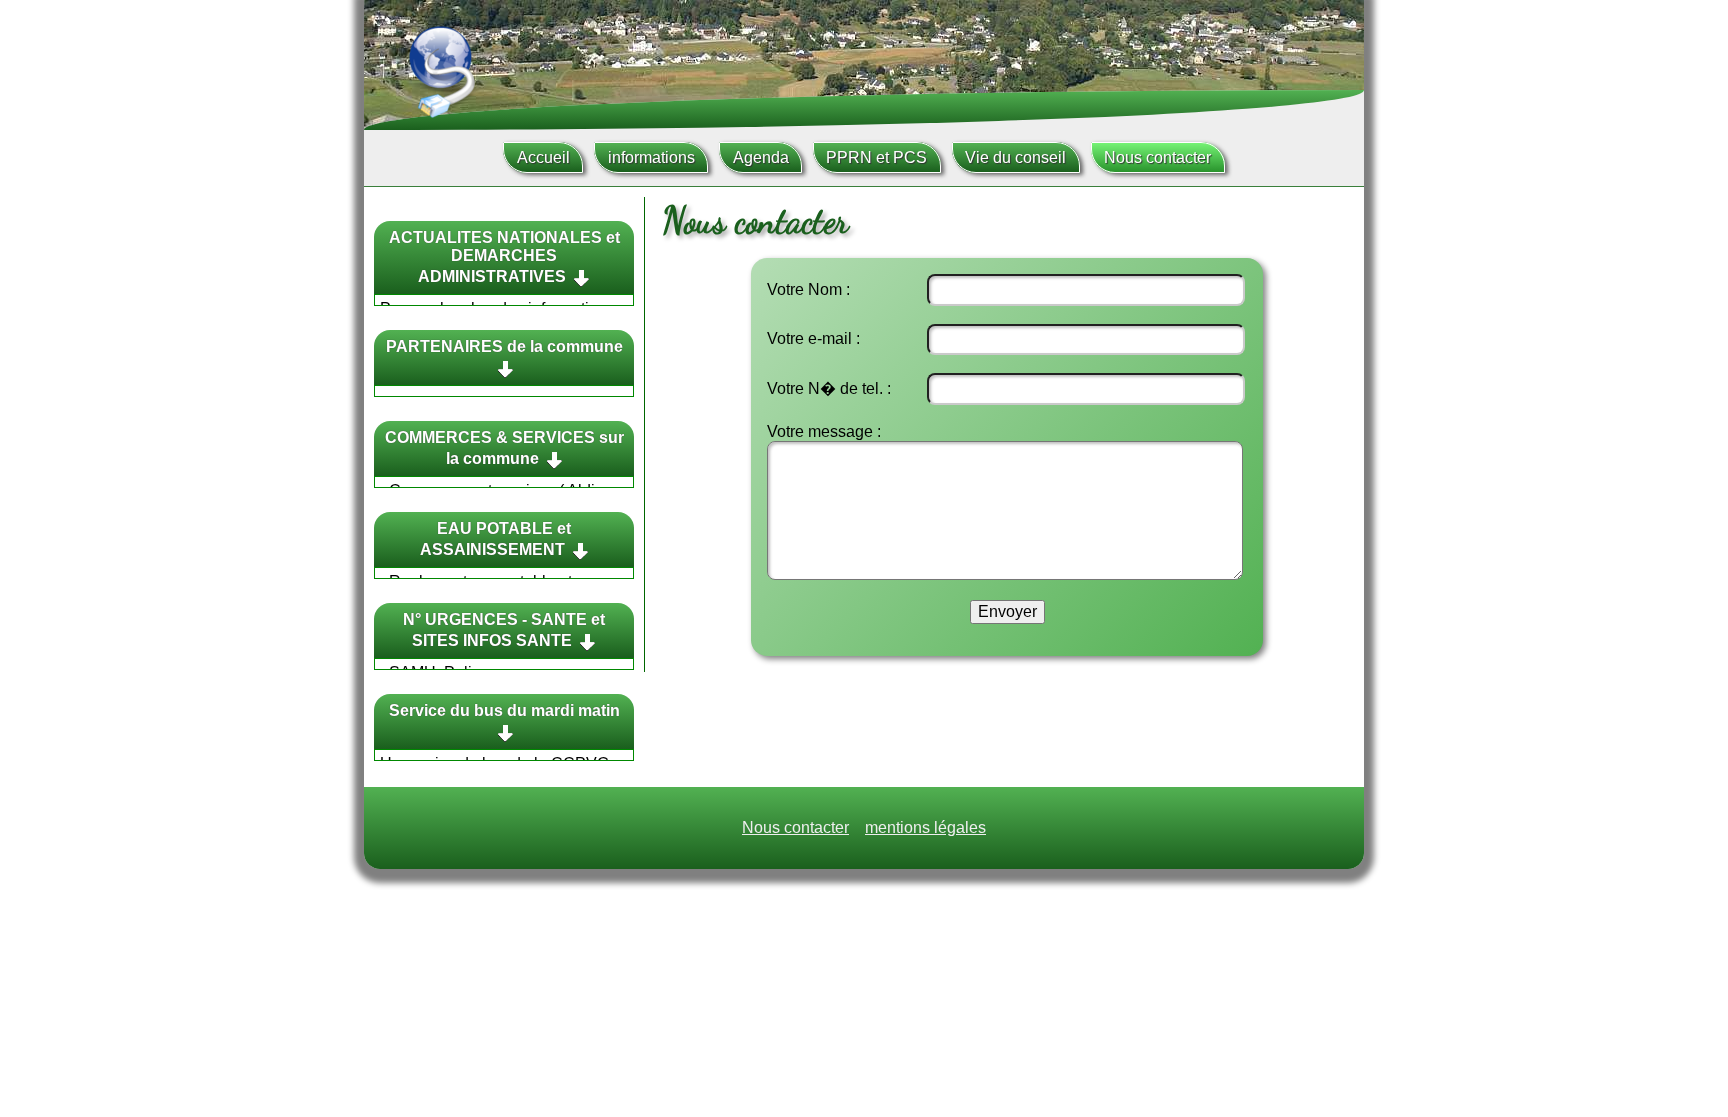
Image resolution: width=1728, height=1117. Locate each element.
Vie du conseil (1015, 157)
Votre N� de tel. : (829, 388)
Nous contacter (1157, 157)
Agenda (761, 157)
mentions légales (925, 827)
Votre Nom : (808, 289)
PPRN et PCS (876, 157)
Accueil (543, 157)
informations (651, 157)
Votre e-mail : (813, 338)
